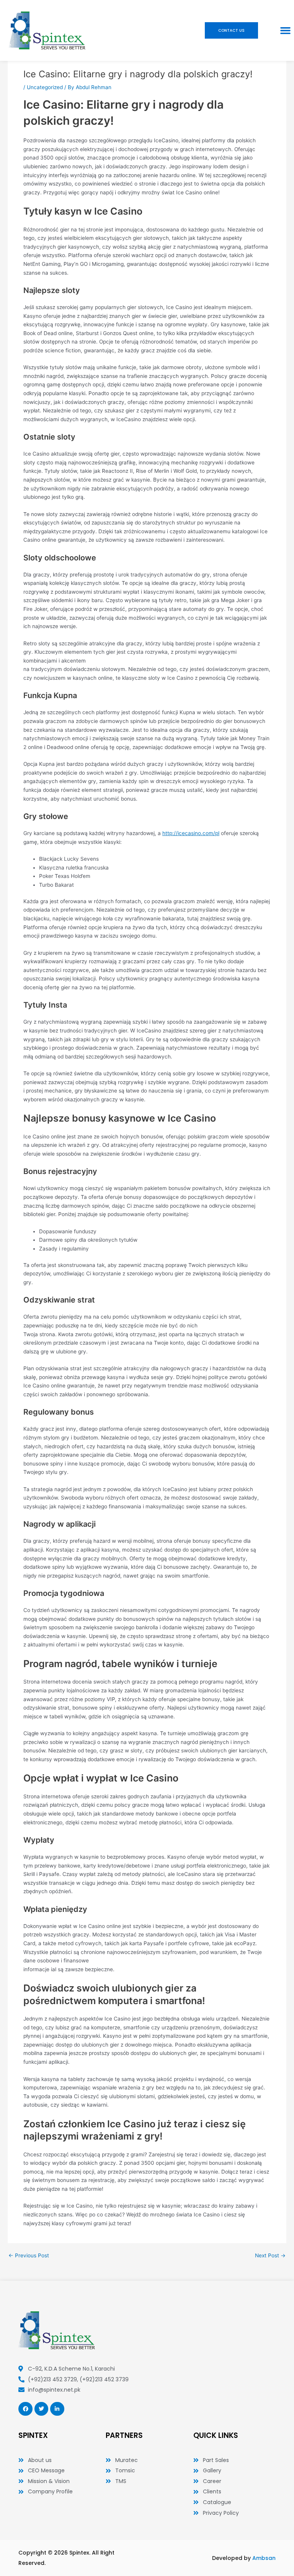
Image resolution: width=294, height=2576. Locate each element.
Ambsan (264, 2558)
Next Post (270, 2256)
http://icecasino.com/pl (191, 833)
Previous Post (29, 2256)
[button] (286, 31)
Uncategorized (45, 87)
